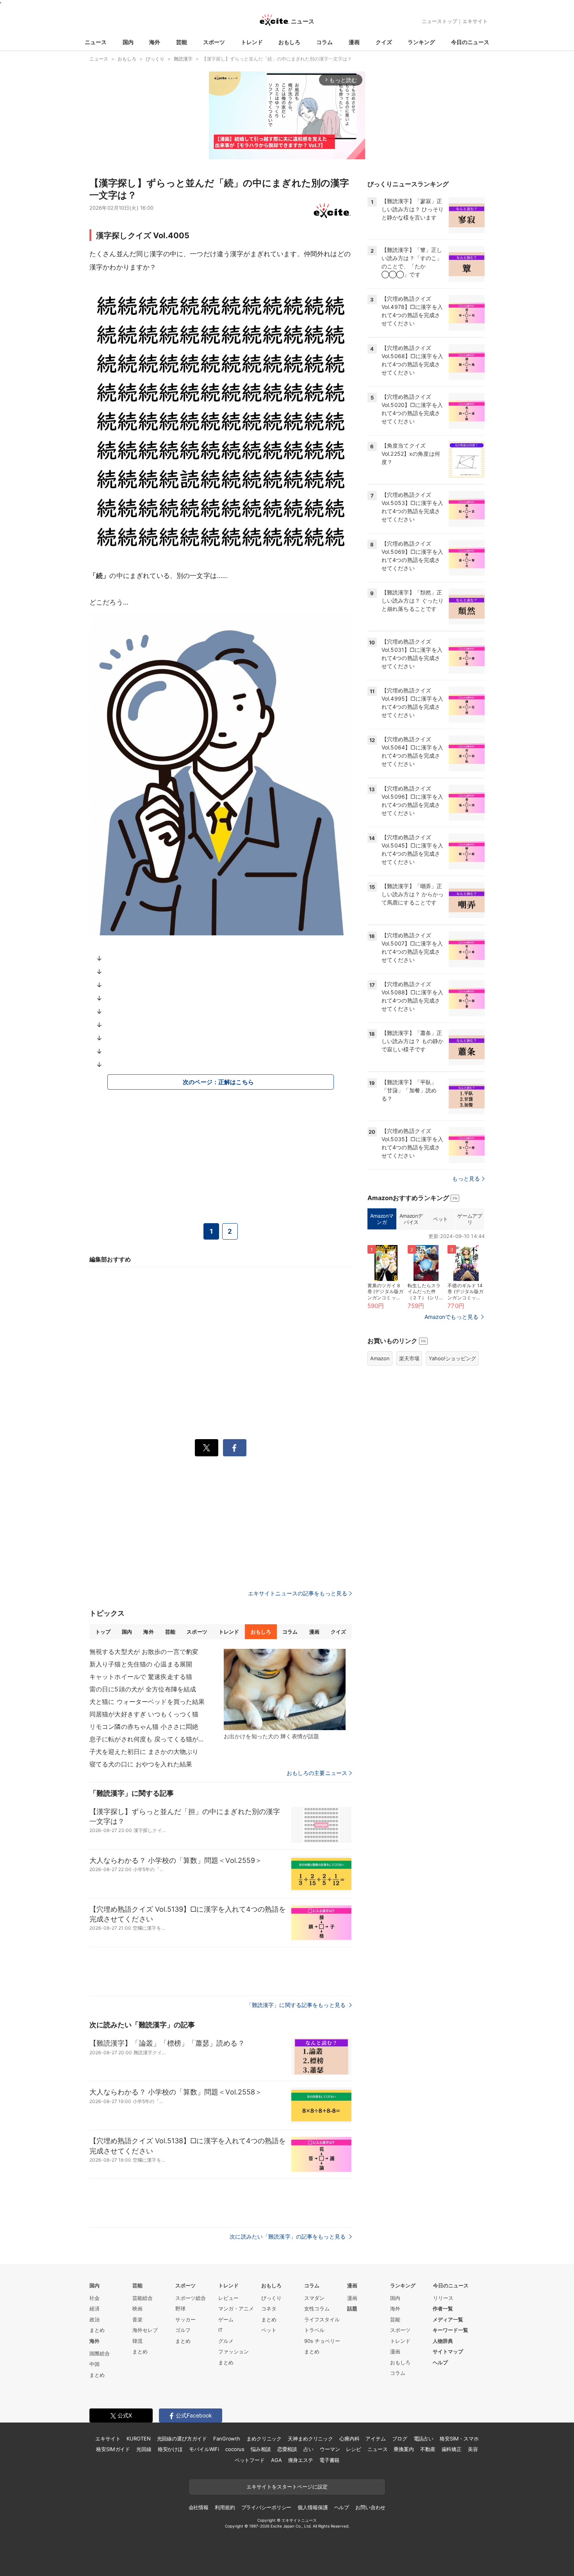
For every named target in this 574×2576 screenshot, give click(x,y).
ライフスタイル (322, 2319)
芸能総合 (143, 2298)
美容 (473, 2449)
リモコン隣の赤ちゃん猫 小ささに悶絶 (144, 1727)
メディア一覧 (448, 2319)
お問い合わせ (370, 2507)
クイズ (384, 42)
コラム (324, 42)
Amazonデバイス (411, 1219)
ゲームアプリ (470, 1219)
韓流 (137, 2341)
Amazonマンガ (382, 1219)
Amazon (380, 1358)
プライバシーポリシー (266, 2507)
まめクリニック (264, 2439)
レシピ (354, 2449)
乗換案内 (404, 2449)
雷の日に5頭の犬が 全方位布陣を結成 (143, 1689)
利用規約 (225, 2507)
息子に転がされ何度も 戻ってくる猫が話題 (148, 1739)
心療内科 (349, 2439)
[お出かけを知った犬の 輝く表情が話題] (285, 1689)
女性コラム (317, 2308)
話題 (352, 2308)
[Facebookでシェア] (235, 1448)
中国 (94, 2364)
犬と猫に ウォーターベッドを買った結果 (147, 1702)
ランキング (421, 42)
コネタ (269, 2308)
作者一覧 (443, 2308)
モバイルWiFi (204, 2449)
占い (308, 2449)
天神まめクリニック (310, 2439)
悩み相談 (261, 2449)
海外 (155, 42)
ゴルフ (183, 2330)
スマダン (314, 2298)
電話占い (423, 2439)
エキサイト (475, 21)
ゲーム (226, 2319)
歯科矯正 (452, 2449)
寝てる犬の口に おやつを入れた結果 (141, 1764)
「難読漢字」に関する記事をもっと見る (297, 2005)
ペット (440, 1219)
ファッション (234, 2351)
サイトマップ (448, 2351)
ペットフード (250, 2460)
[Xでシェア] (207, 1448)
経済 (94, 2308)
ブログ (400, 2439)
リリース (443, 2298)
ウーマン (330, 2449)
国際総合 (100, 2353)
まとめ (97, 2330)
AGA (276, 2460)
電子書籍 (329, 2460)
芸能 (182, 42)
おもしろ (289, 42)
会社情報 (199, 2507)
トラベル (314, 2330)
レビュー (228, 2298)
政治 (94, 2319)
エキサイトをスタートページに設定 (287, 2487)
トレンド (252, 42)
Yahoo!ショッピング (452, 1358)
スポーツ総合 (191, 2298)
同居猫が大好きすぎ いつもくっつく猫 (144, 1714)
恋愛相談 (287, 2449)
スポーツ (214, 42)
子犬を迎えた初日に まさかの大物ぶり (144, 1752)
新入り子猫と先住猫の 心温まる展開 (141, 1664)
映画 (137, 2308)
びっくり (271, 2298)
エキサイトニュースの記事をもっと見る (298, 1593)
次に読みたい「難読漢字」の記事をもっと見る (288, 2236)
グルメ (226, 2341)
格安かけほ (170, 2449)
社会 (94, 2298)
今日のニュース (470, 42)
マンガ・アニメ (236, 2308)
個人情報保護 (313, 2507)
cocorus (235, 2449)
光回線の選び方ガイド (182, 2439)
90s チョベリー (322, 2341)
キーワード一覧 (450, 2330)
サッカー (185, 2319)
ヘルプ (440, 2362)
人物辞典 (443, 2341)
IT (220, 2330)
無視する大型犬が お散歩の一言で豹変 (144, 1652)
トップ (103, 1632)
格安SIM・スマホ (459, 2439)
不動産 (428, 2449)
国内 (128, 42)
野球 (180, 2308)
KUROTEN (138, 2439)
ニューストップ (439, 21)
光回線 (144, 2449)
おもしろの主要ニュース (317, 1773)
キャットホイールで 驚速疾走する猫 (141, 1677)
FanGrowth (227, 2439)
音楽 (137, 2319)
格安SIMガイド (113, 2449)
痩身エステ (301, 2460)
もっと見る (466, 1178)
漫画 (354, 42)
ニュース (96, 42)
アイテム (375, 2439)
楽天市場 (409, 1358)
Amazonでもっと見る (451, 1317)
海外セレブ (145, 2330)
